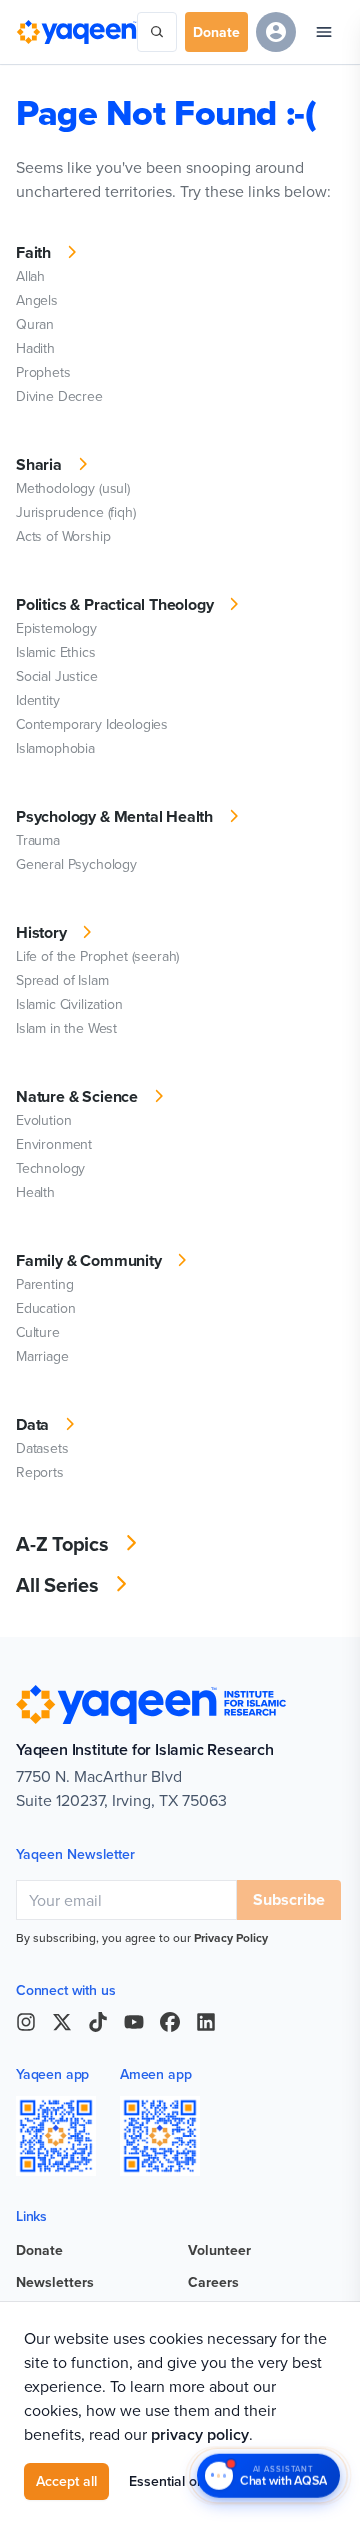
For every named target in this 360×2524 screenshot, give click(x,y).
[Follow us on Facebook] (170, 2022)
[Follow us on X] (62, 2022)
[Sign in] (276, 32)
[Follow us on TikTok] (98, 2022)
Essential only (172, 2481)
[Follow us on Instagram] (26, 2022)
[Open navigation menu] (324, 32)
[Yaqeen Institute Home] (76, 31)
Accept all (66, 2481)
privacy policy (200, 2434)
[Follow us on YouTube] (134, 2022)
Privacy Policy (231, 1937)
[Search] (157, 32)
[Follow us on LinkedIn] (206, 2022)
